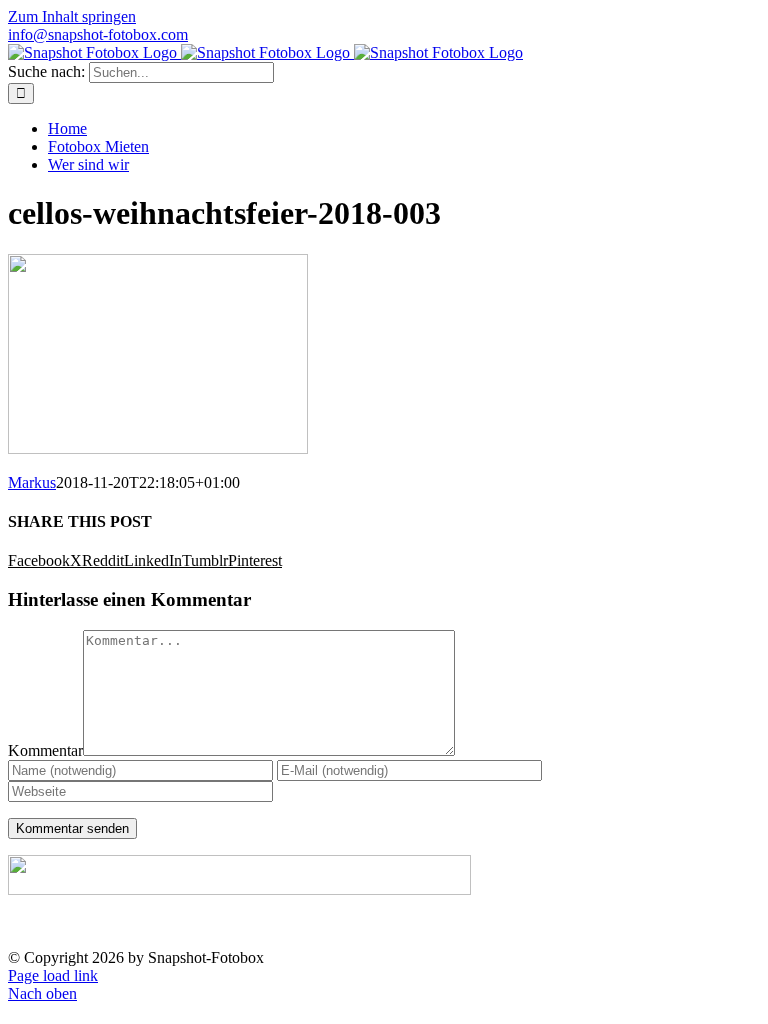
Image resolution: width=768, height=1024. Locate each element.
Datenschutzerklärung (699, 924)
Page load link (53, 975)
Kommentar (45, 750)
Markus (32, 482)
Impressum (583, 924)
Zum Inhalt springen (72, 16)
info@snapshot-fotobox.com (98, 34)
